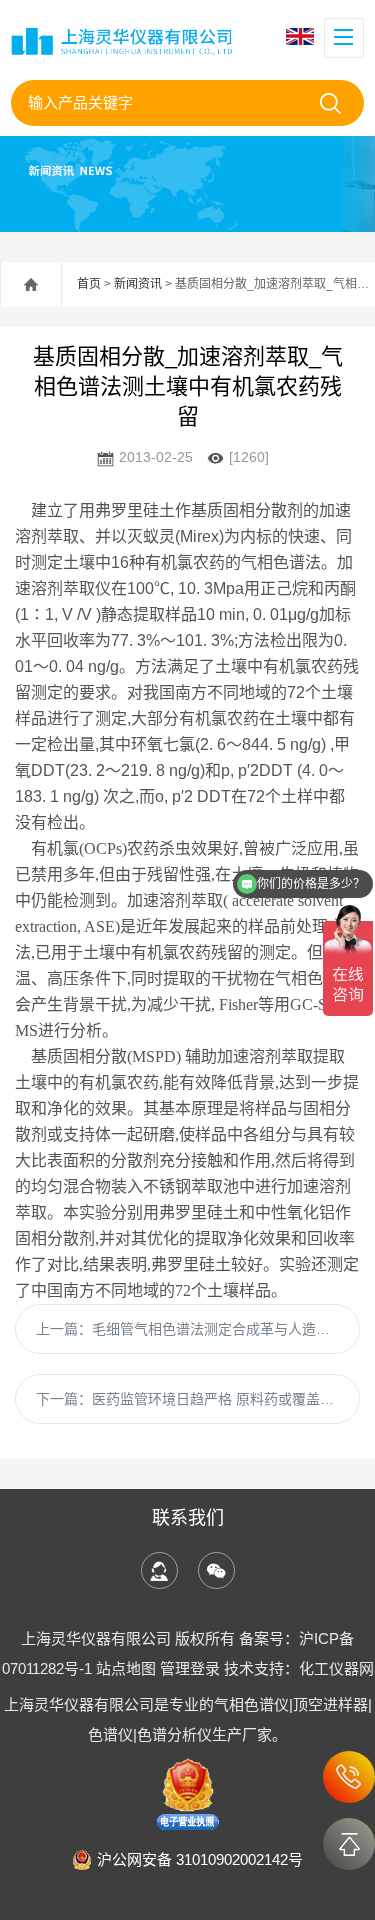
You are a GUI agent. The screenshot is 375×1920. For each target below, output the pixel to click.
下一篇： (194, 1399)
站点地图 (126, 1668)
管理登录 (190, 1668)
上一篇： (198, 1329)
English (302, 36)
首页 (89, 284)
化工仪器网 (336, 1668)
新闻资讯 (138, 284)
